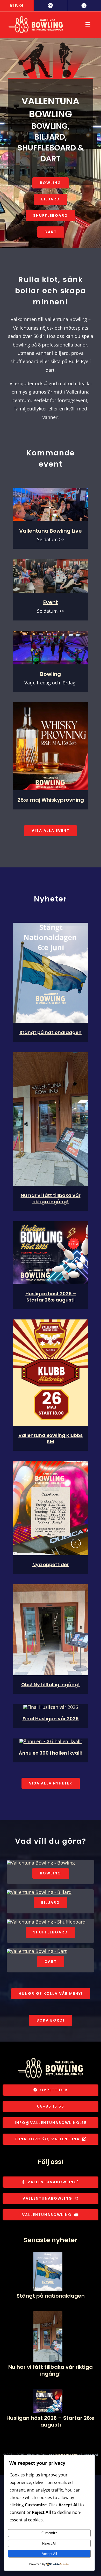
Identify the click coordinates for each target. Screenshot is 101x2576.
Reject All (49, 2543)
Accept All (49, 2554)
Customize (49, 2533)
